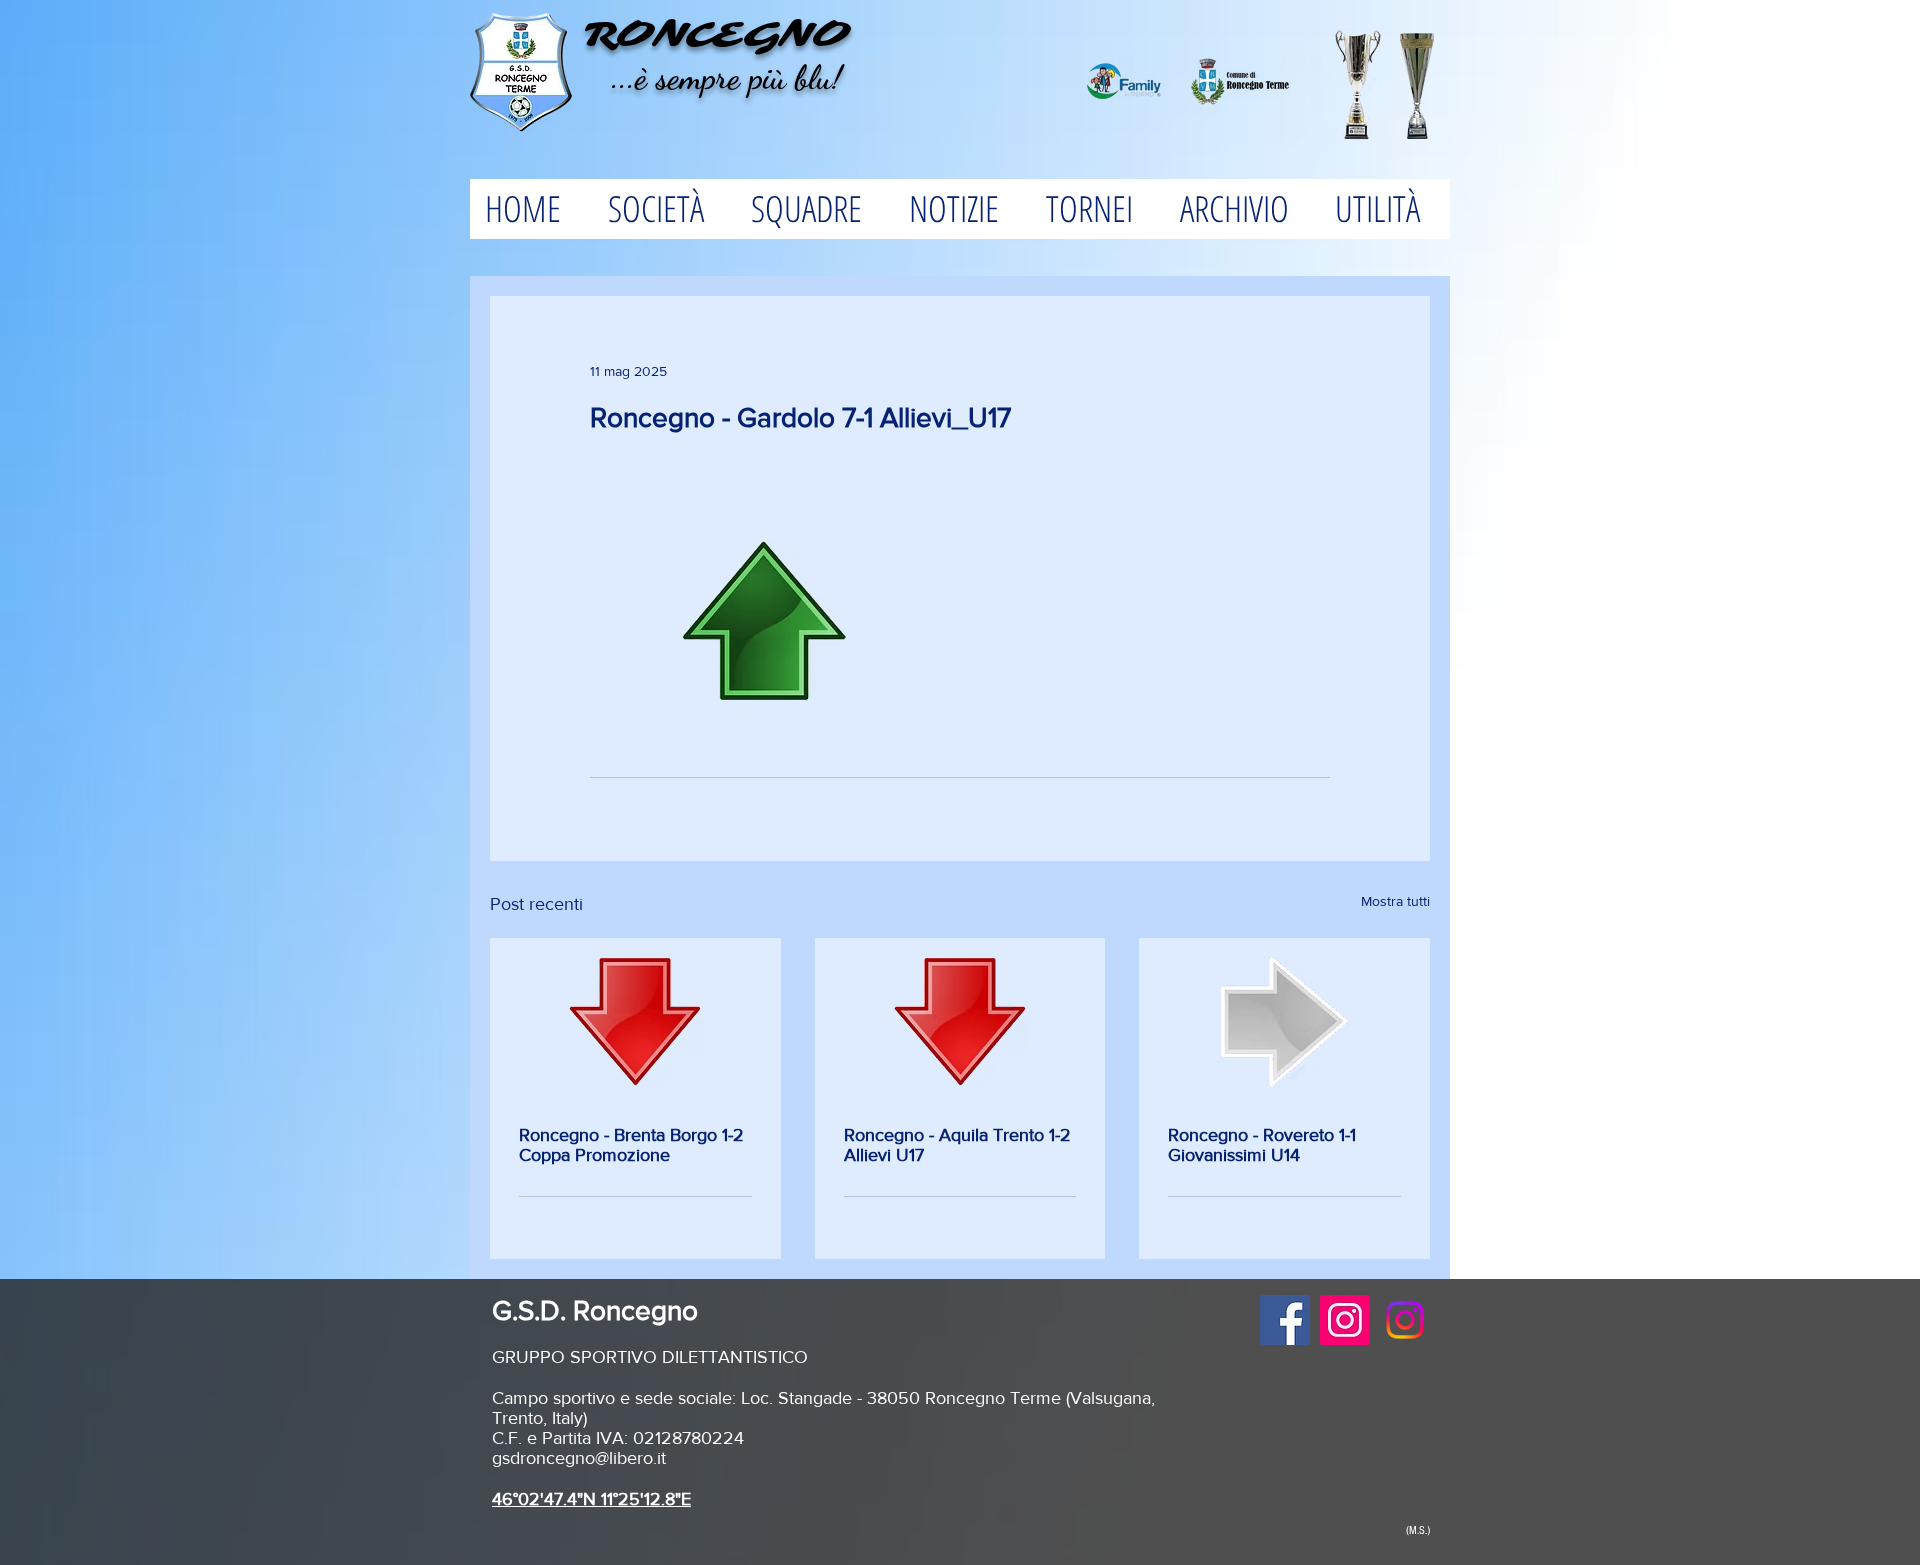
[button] (663, 209)
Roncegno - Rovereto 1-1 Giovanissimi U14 (1262, 1145)
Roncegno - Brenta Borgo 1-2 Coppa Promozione (631, 1145)
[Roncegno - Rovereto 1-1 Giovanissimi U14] (1284, 1022)
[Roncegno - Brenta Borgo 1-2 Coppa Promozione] (635, 1022)
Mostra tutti (1395, 901)
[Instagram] (1345, 1320)
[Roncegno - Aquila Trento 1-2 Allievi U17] (960, 1022)
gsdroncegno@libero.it (579, 1458)
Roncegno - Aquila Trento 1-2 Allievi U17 (957, 1145)
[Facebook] (1285, 1320)
